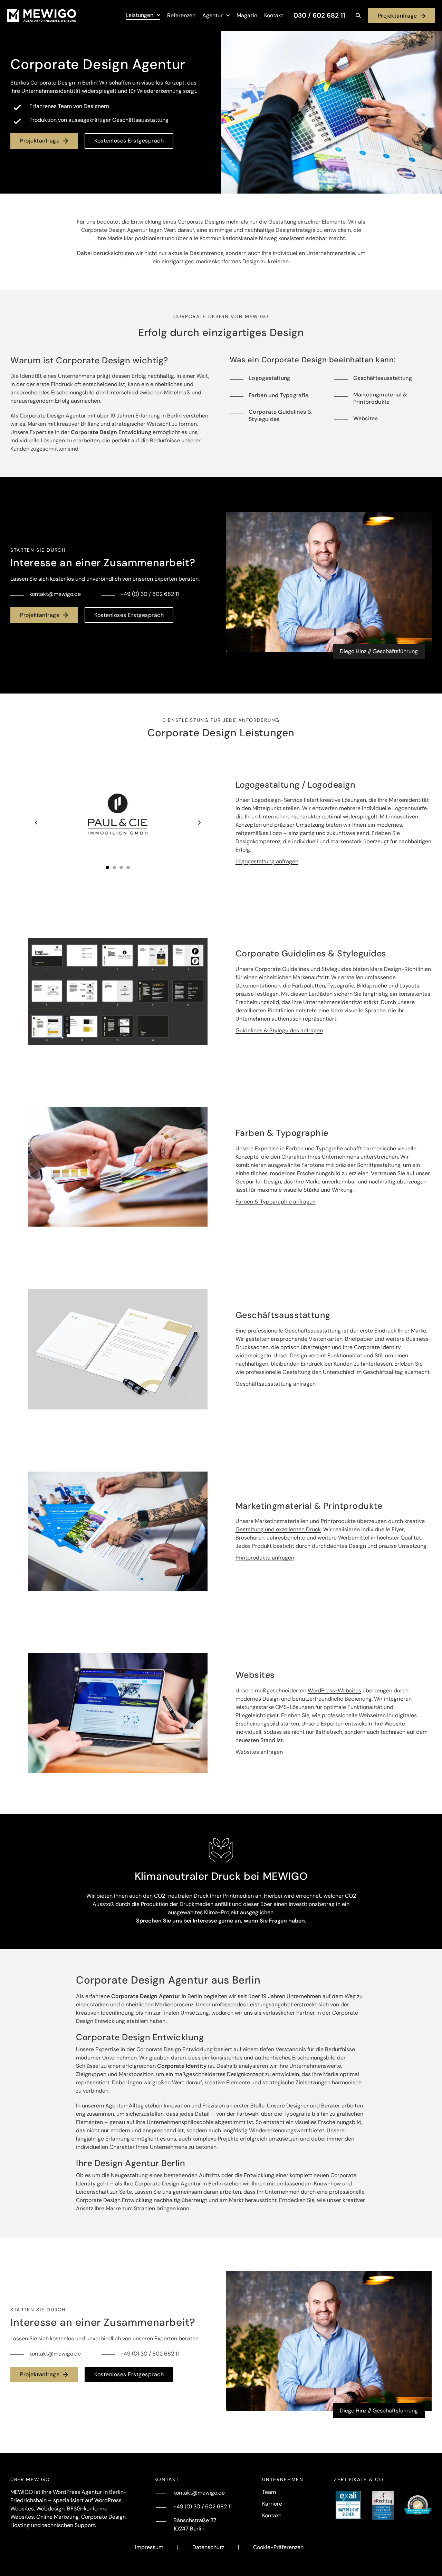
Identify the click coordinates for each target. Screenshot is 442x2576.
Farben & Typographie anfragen (276, 1202)
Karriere (272, 2504)
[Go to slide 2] (114, 867)
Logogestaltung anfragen (267, 861)
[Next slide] (199, 823)
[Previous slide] (36, 823)
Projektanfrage (397, 16)
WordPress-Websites (334, 1690)
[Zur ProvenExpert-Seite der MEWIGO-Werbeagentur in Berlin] (418, 2505)
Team (269, 2492)
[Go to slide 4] (128, 867)
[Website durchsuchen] (358, 16)
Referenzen (181, 15)
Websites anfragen (259, 1752)
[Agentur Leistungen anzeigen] (158, 15)
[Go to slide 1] (107, 867)
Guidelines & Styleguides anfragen (279, 1030)
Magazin (247, 15)
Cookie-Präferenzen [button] (278, 2547)
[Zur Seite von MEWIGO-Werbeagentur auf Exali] (348, 2505)
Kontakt (274, 15)
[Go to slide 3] (121, 867)
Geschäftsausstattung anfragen (276, 1384)
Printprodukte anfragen (265, 1558)
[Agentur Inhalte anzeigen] (228, 16)
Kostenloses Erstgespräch (129, 141)
